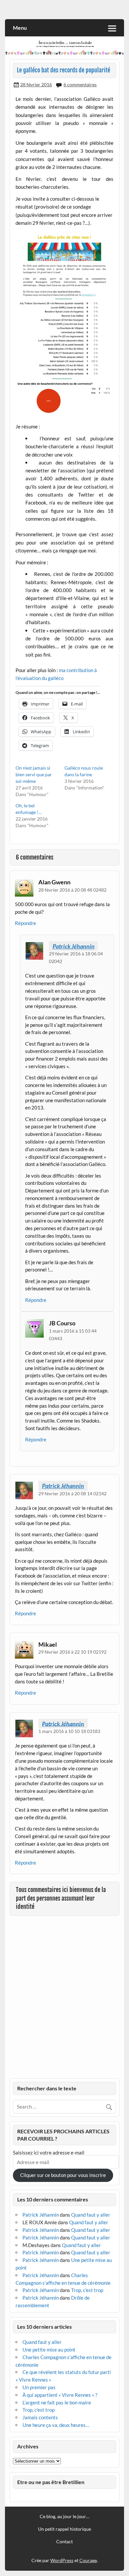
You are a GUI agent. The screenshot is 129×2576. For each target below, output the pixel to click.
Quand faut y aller (91, 2215)
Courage (88, 2560)
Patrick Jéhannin (74, 946)
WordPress (62, 2560)
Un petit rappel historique (64, 2529)
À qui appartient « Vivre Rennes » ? (60, 2395)
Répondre (25, 923)
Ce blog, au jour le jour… (64, 2516)
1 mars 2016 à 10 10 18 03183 (69, 1731)
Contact (64, 2542)
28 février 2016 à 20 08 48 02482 (72, 890)
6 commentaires (80, 84)
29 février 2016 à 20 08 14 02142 (72, 1493)
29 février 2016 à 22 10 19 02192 (72, 1652)
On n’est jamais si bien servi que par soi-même (34, 774)
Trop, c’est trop (87, 2290)
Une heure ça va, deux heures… (56, 2425)
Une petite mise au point (49, 2350)
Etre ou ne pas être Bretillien (51, 2482)
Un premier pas (39, 2387)
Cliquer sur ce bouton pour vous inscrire (63, 2175)
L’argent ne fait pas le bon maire (57, 2402)
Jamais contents (40, 2417)
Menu (20, 28)
